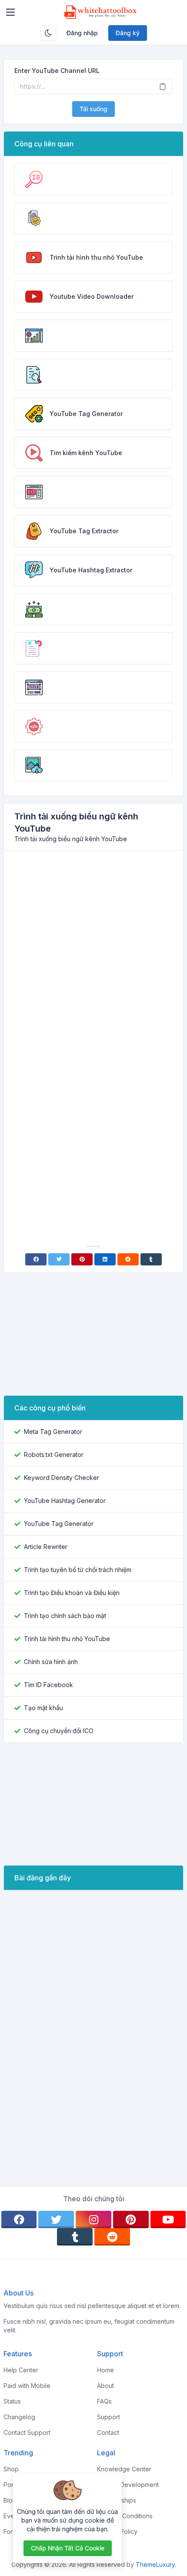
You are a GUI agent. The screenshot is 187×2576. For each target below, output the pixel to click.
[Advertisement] (93, 955)
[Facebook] (36, 1259)
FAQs (104, 2401)
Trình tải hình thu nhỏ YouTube (67, 1639)
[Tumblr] (151, 1259)
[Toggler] (10, 12)
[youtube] (168, 2219)
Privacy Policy (117, 2531)
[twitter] (56, 2219)
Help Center (21, 2370)
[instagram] (93, 2219)
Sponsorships (117, 2500)
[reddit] (112, 2237)
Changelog (19, 2417)
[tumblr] (75, 2237)
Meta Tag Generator (53, 1432)
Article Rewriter (46, 1547)
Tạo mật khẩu (43, 1708)
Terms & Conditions (125, 2516)
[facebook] (19, 2219)
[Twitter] (59, 1259)
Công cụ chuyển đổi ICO (59, 1731)
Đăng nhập (82, 33)
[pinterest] (131, 2219)
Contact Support (27, 2432)
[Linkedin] (105, 1259)
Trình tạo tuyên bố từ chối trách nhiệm (78, 1570)
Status (12, 2401)
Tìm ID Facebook (48, 1685)
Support (109, 2417)
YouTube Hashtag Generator (65, 1501)
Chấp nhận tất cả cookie (68, 2548)
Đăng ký (128, 33)
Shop (11, 2469)
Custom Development (128, 2485)
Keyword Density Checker (62, 1478)
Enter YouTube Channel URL (57, 71)
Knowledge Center (124, 2469)
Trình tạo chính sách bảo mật (65, 1616)
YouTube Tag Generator (59, 1524)
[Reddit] (128, 1259)
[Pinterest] (82, 1259)
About (105, 2386)
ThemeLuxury (155, 2564)
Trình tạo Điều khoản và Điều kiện (72, 1593)
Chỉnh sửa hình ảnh (51, 1662)
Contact (108, 2432)
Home (105, 2370)
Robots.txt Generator (54, 1455)
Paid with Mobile (27, 2386)
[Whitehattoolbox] (100, 12)
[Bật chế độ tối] (48, 33)
